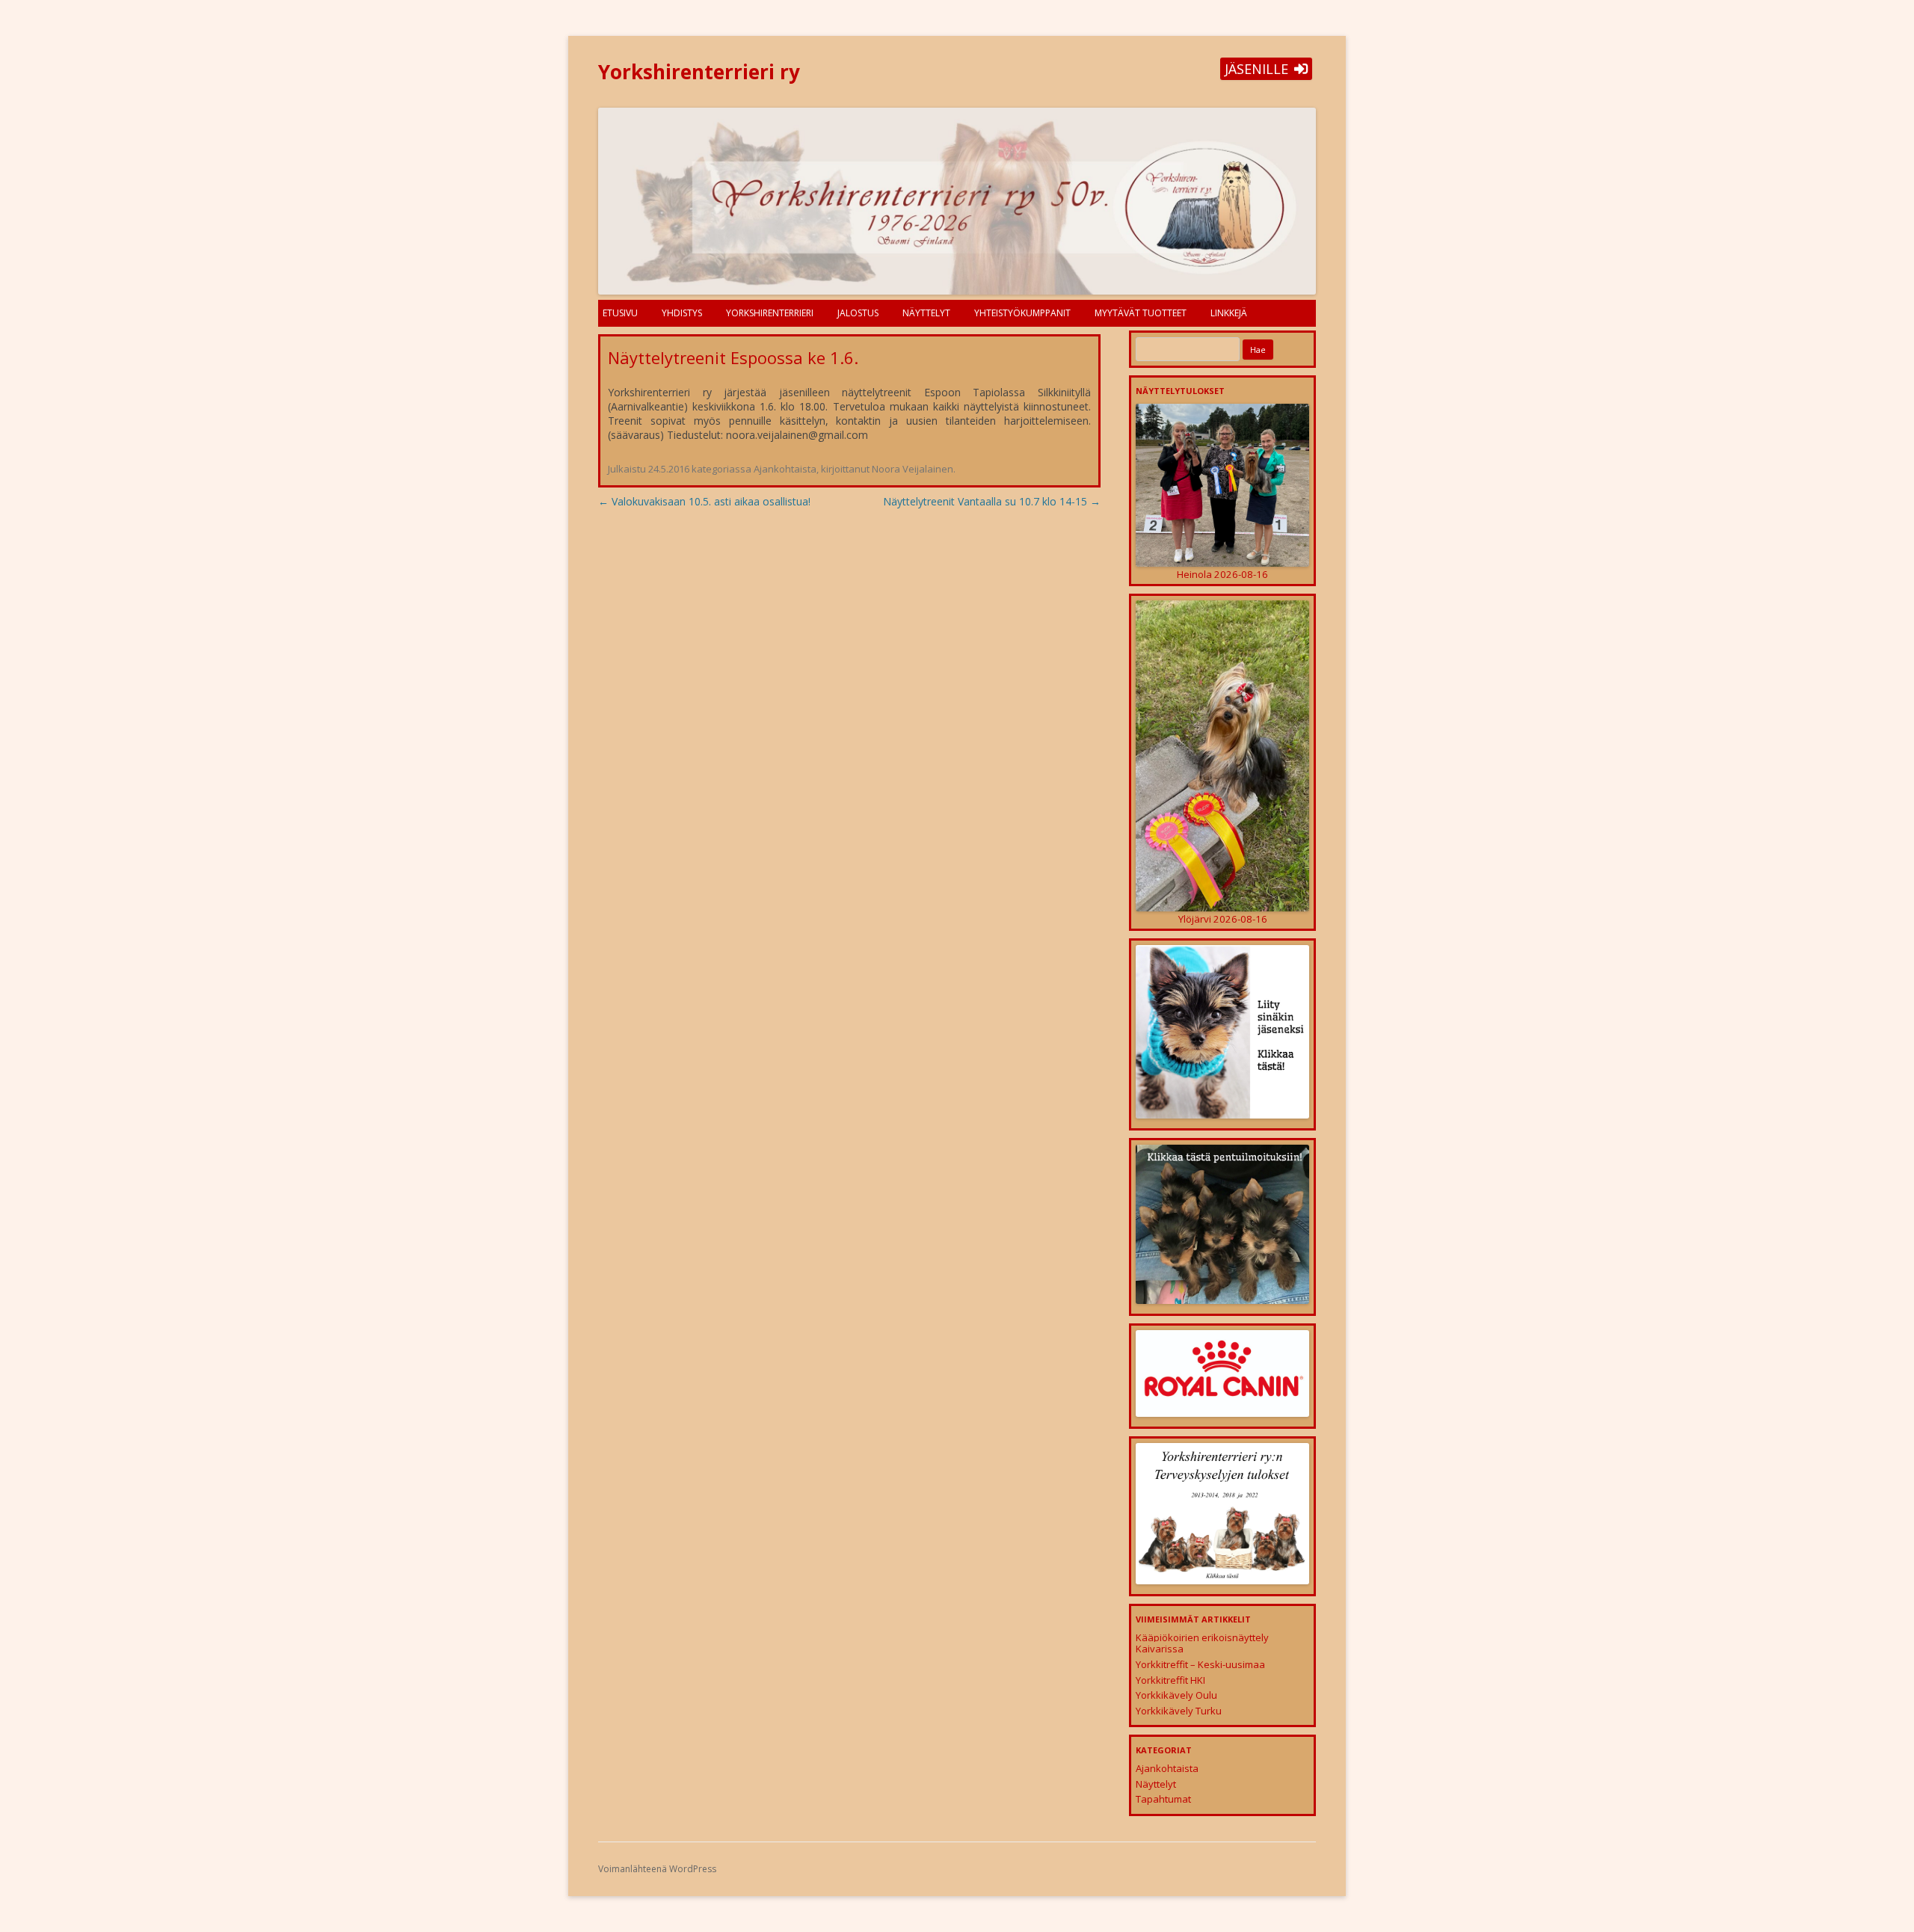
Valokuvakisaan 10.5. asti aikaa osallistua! (704, 501)
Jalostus (858, 313)
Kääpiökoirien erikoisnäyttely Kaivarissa (1202, 1643)
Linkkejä (1229, 313)
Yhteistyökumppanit (1022, 313)
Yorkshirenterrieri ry (699, 72)
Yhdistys (682, 313)
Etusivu (620, 313)
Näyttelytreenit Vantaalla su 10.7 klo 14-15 (992, 501)
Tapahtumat (1163, 1799)
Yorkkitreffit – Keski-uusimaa (1200, 1664)
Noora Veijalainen (913, 469)
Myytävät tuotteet (1141, 313)
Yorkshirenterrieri (770, 313)
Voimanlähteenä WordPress (657, 1869)
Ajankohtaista (785, 469)
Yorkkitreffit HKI (1170, 1680)
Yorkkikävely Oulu (1176, 1695)
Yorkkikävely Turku (1179, 1711)
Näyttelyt (926, 313)
